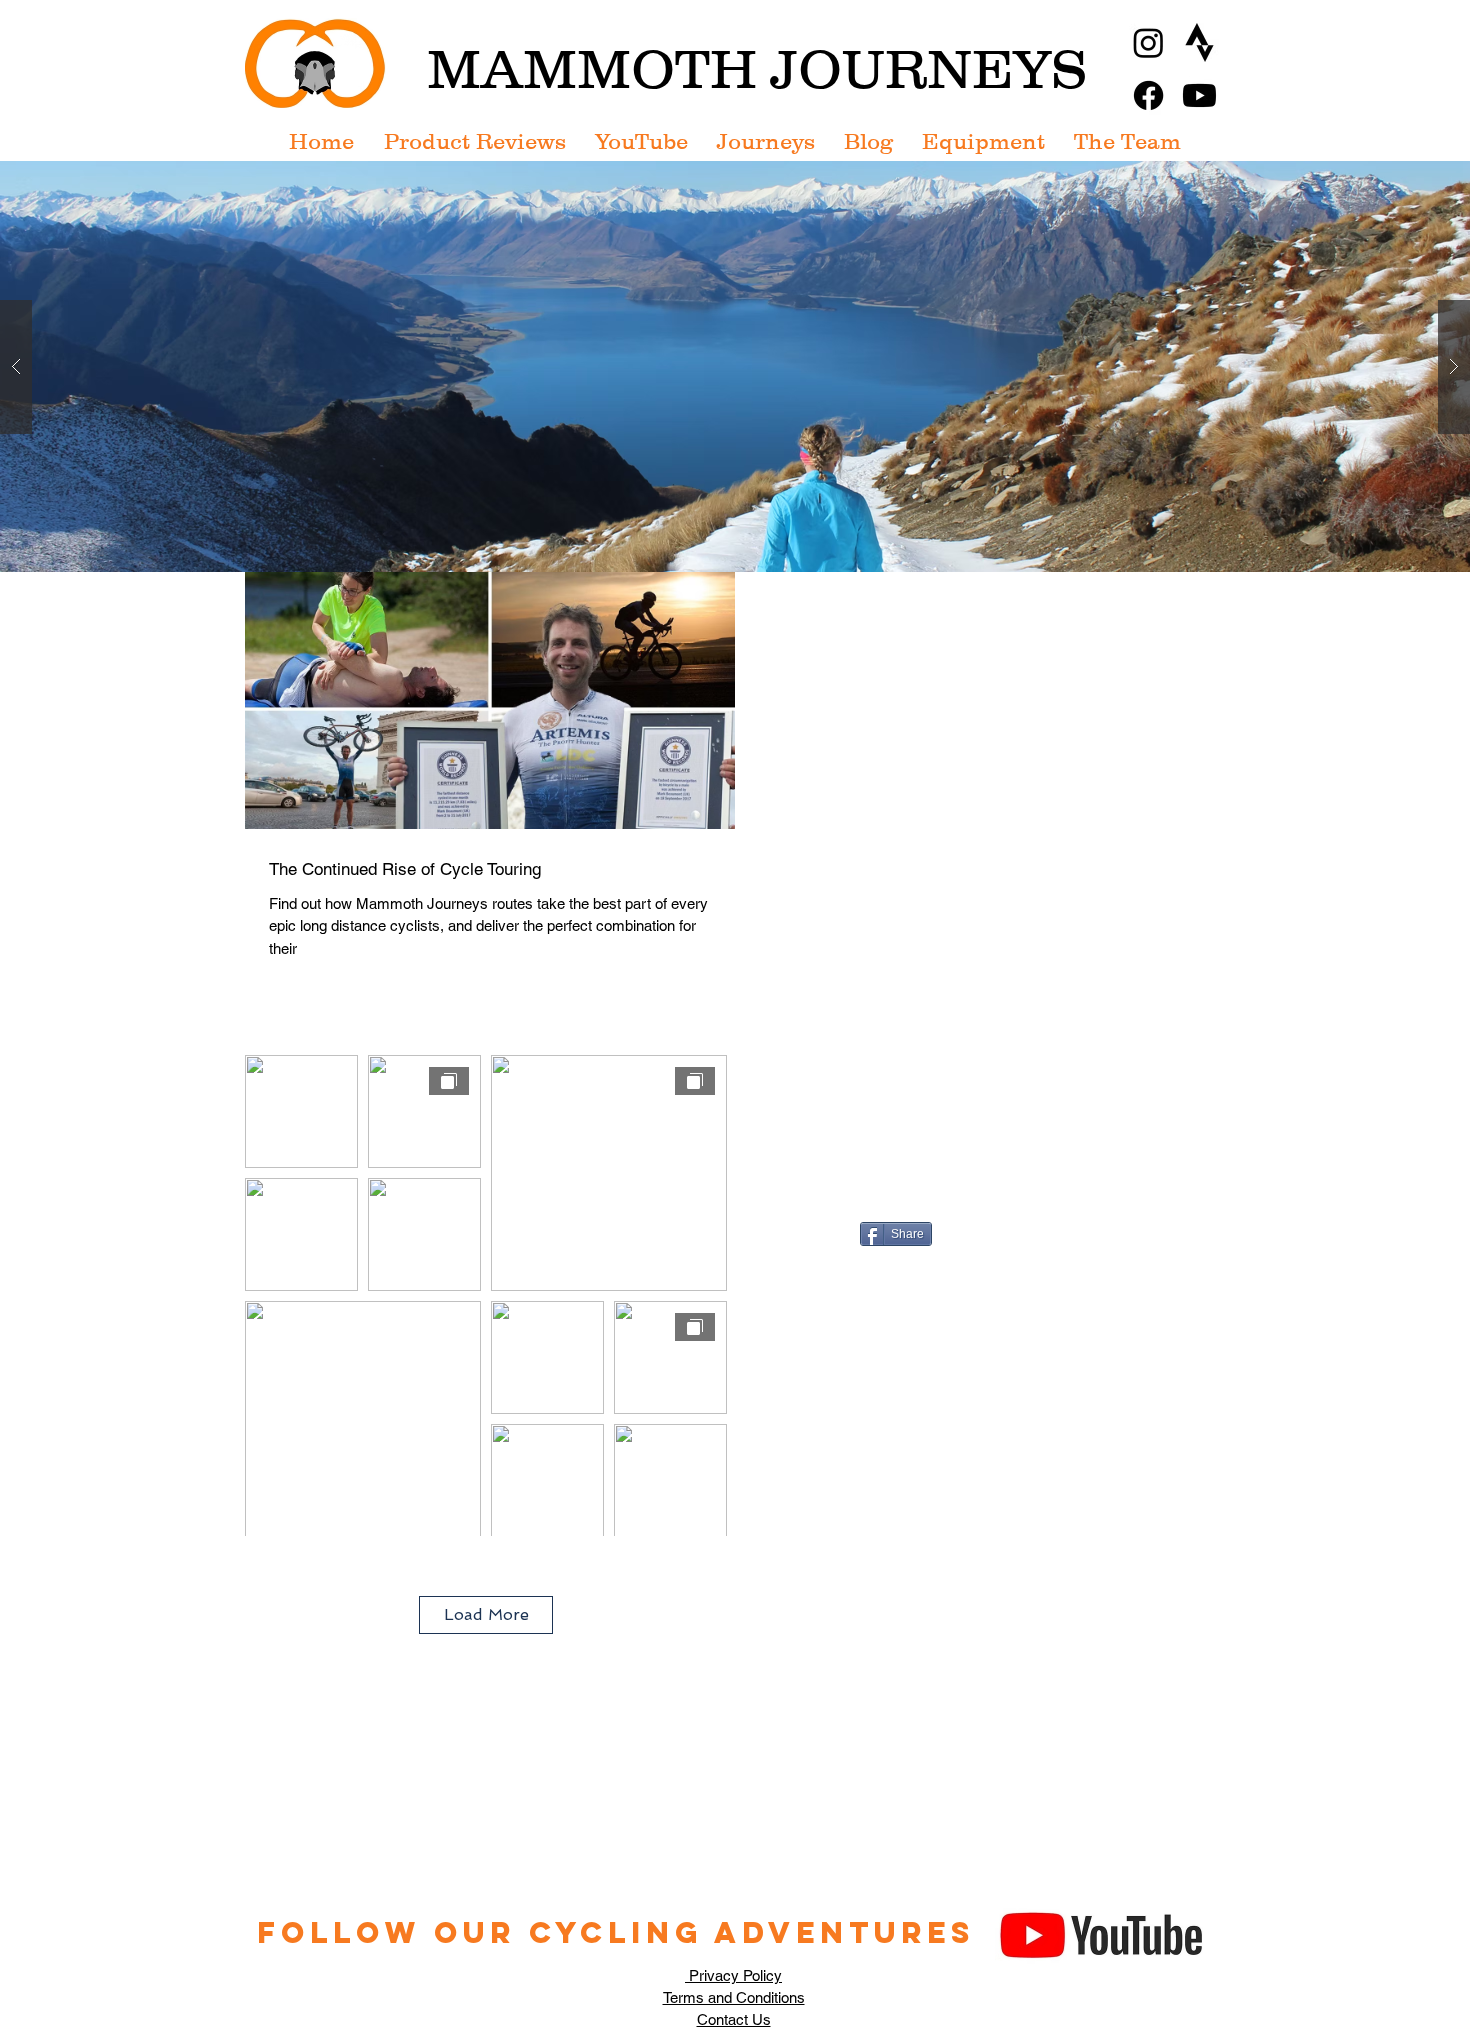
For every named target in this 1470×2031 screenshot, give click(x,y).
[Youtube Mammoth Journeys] (1199, 95)
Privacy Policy (733, 1975)
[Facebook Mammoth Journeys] (1148, 95)
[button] (735, 366)
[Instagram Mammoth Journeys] (1148, 42)
